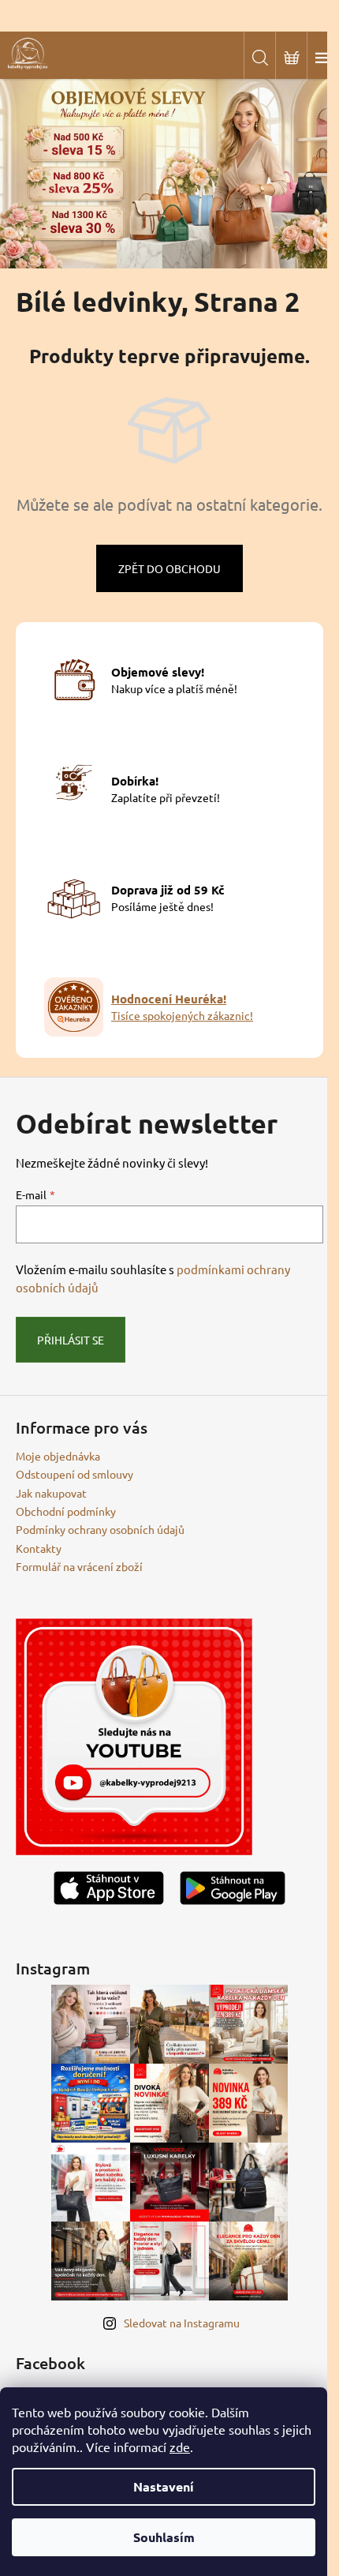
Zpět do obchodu (169, 568)
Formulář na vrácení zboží (79, 1566)
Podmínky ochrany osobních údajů (100, 1529)
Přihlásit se (71, 1340)
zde (180, 2447)
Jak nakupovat (51, 1493)
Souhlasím (164, 2537)
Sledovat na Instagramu (182, 2323)
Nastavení (164, 2486)
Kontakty (39, 1548)
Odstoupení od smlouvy (75, 1474)
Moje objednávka (58, 1456)
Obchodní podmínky (66, 1511)
